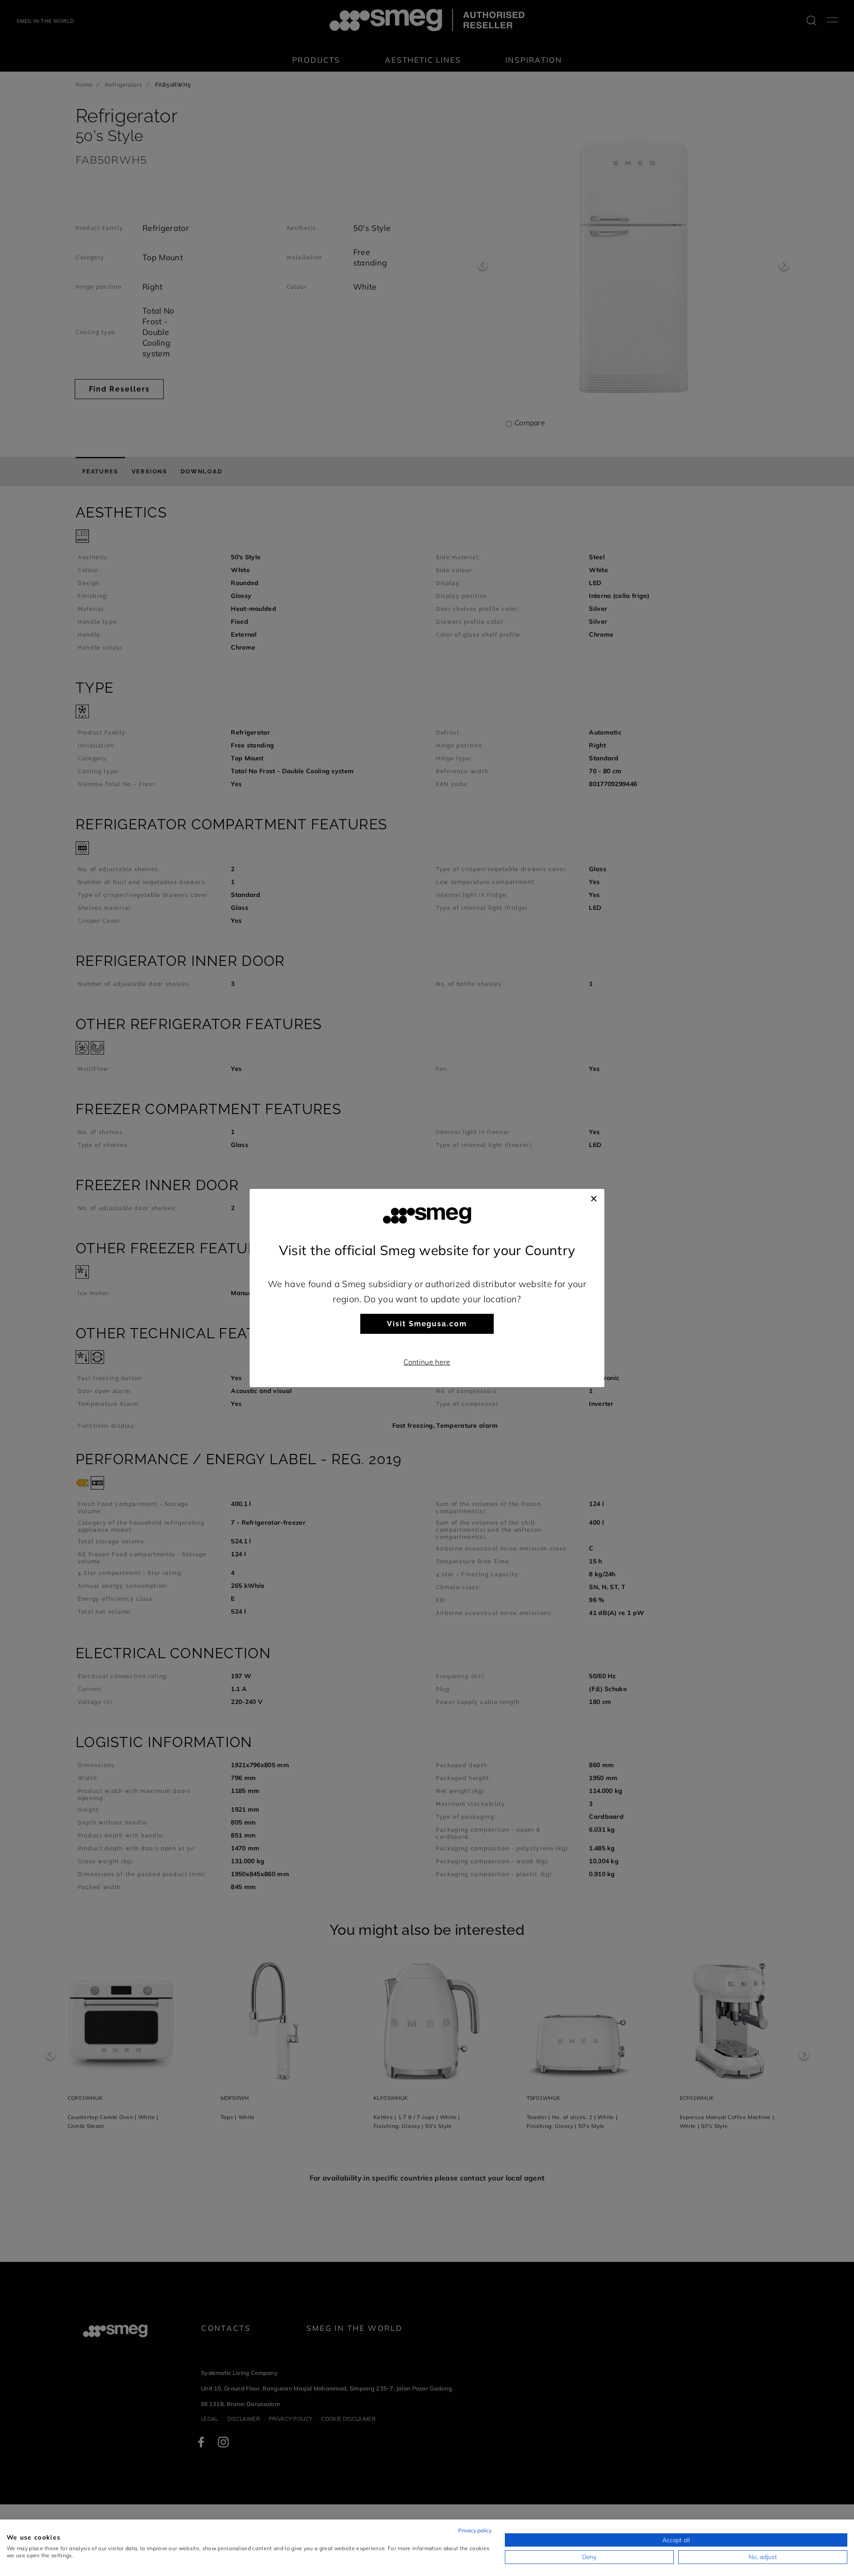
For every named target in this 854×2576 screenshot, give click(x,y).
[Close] (594, 1198)
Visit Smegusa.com (427, 1324)
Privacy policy (475, 2530)
